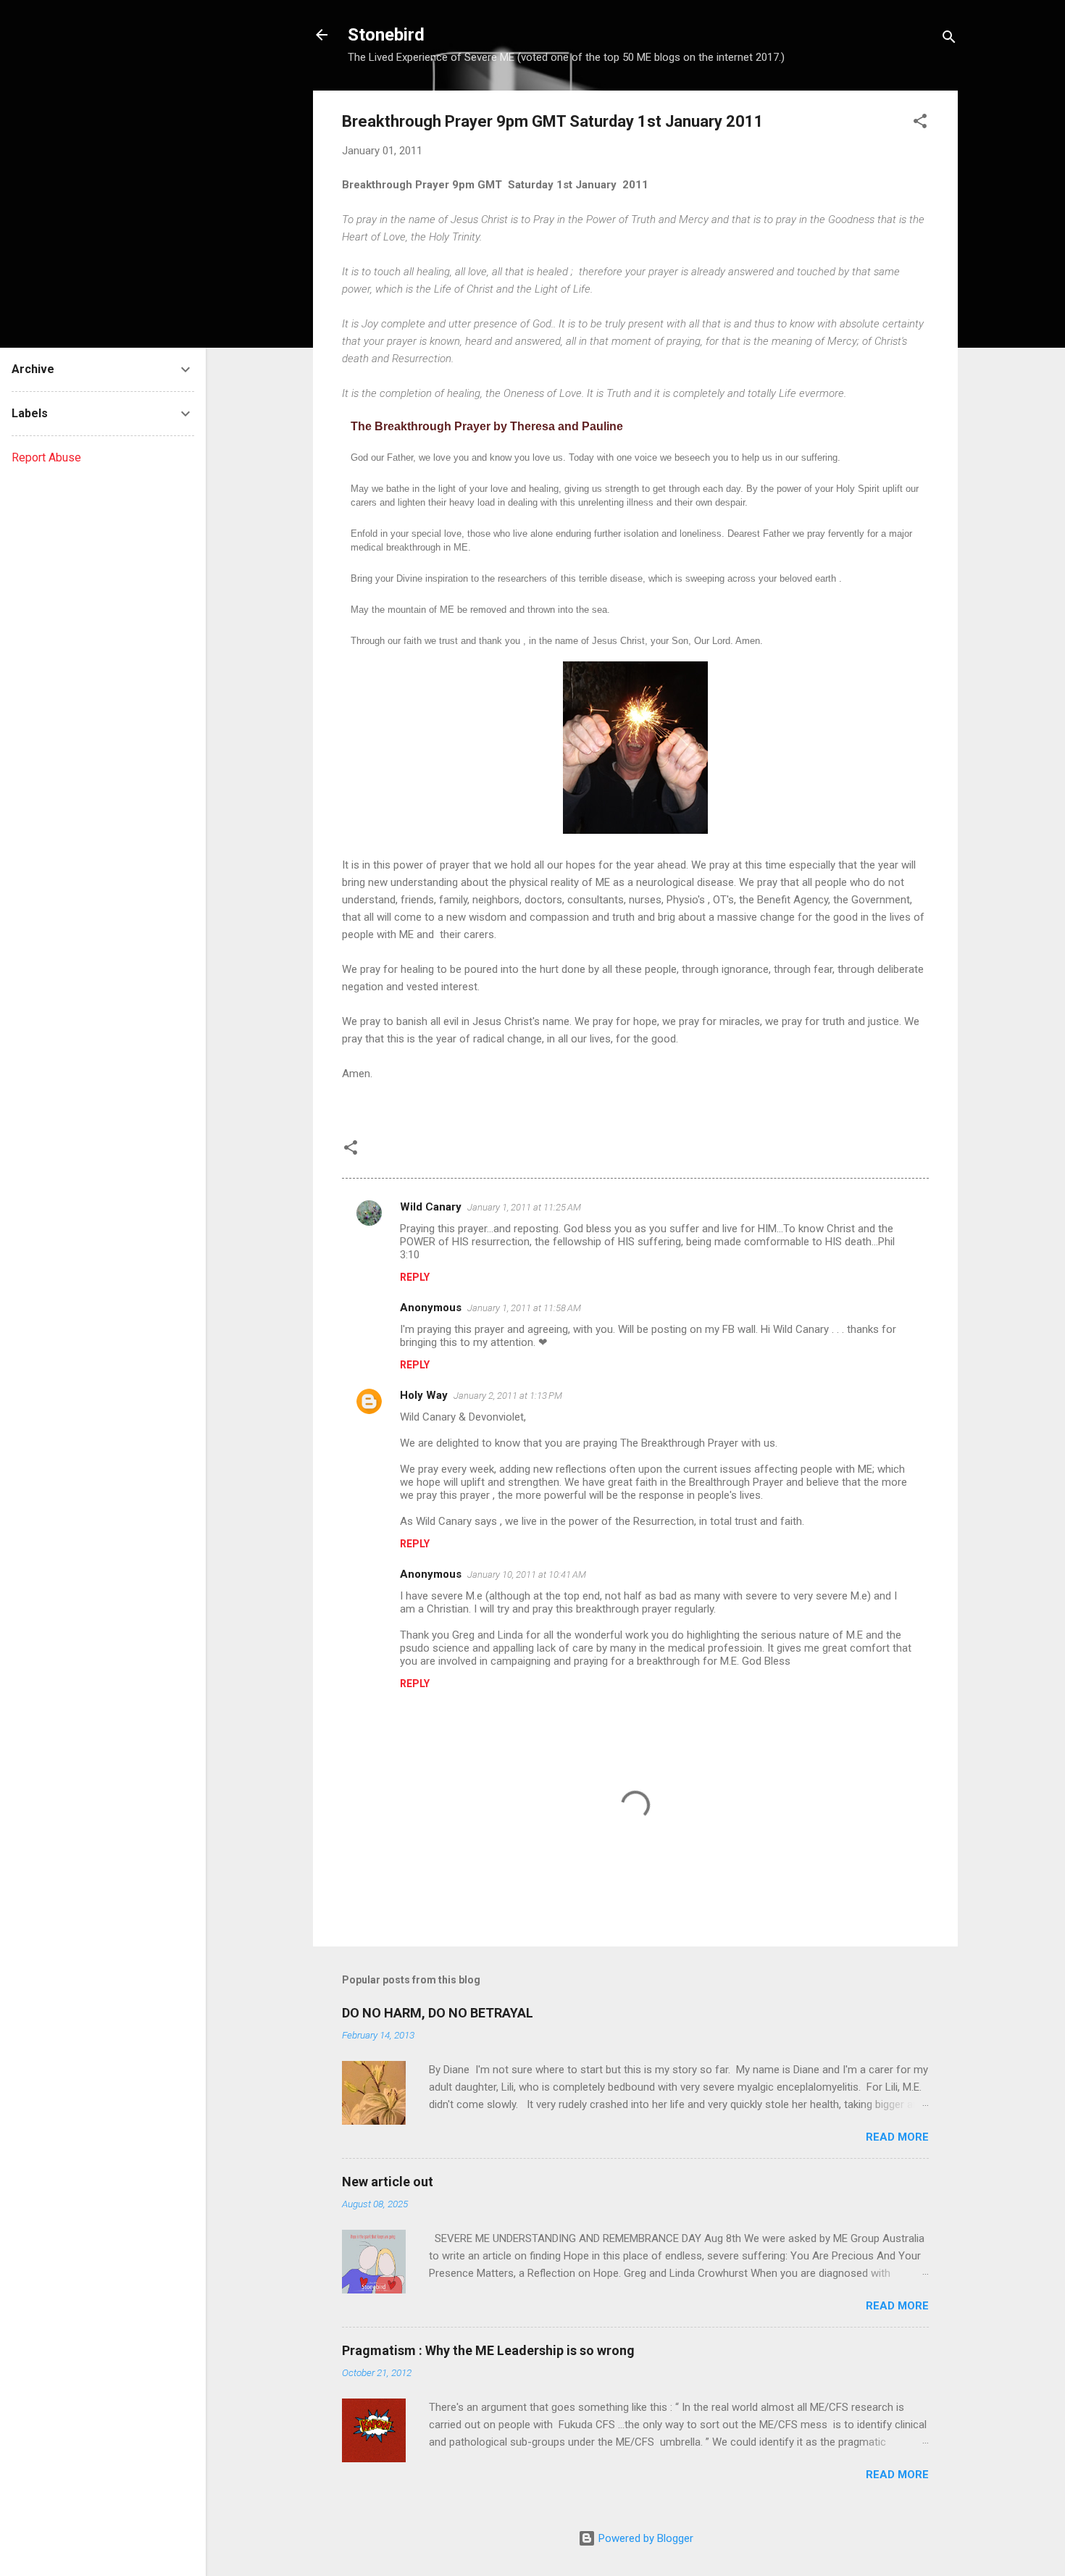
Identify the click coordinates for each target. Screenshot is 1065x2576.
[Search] (949, 39)
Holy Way (424, 1395)
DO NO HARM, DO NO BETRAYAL (438, 2013)
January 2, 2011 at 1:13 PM (508, 1396)
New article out (388, 2182)
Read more (897, 2137)
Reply (415, 1277)
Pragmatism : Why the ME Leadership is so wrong (488, 2350)
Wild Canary (431, 1207)
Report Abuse (46, 457)
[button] (920, 124)
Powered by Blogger (644, 2538)
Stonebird (386, 35)
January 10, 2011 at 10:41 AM (527, 1575)
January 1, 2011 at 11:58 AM (524, 1308)
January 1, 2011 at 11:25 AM (524, 1207)
